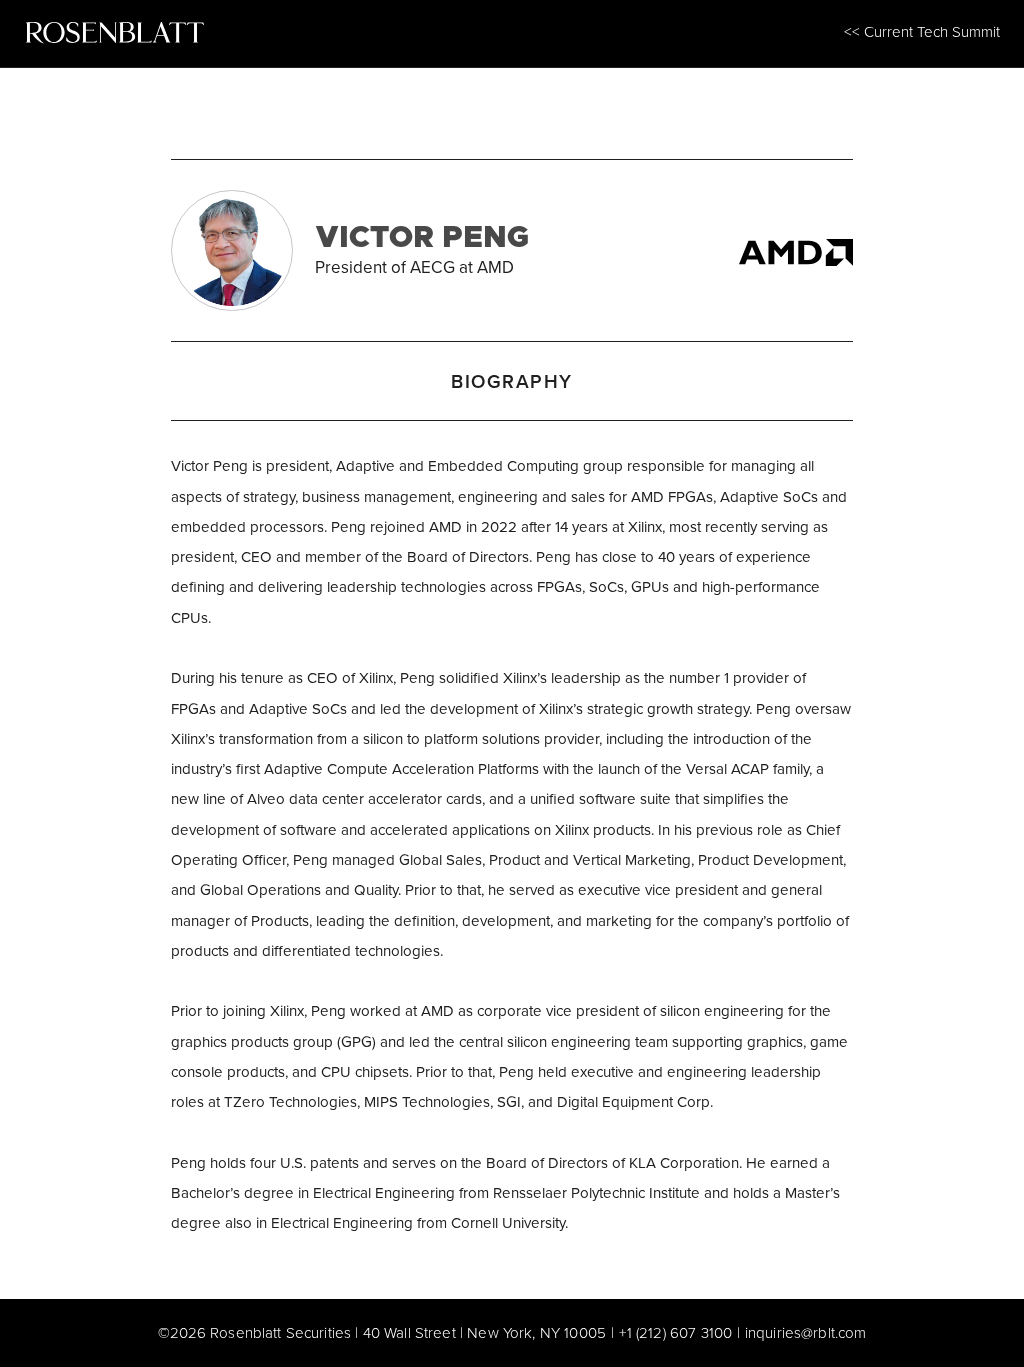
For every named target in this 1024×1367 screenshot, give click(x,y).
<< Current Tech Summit (922, 31)
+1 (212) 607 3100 (676, 1332)
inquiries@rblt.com (806, 1332)
